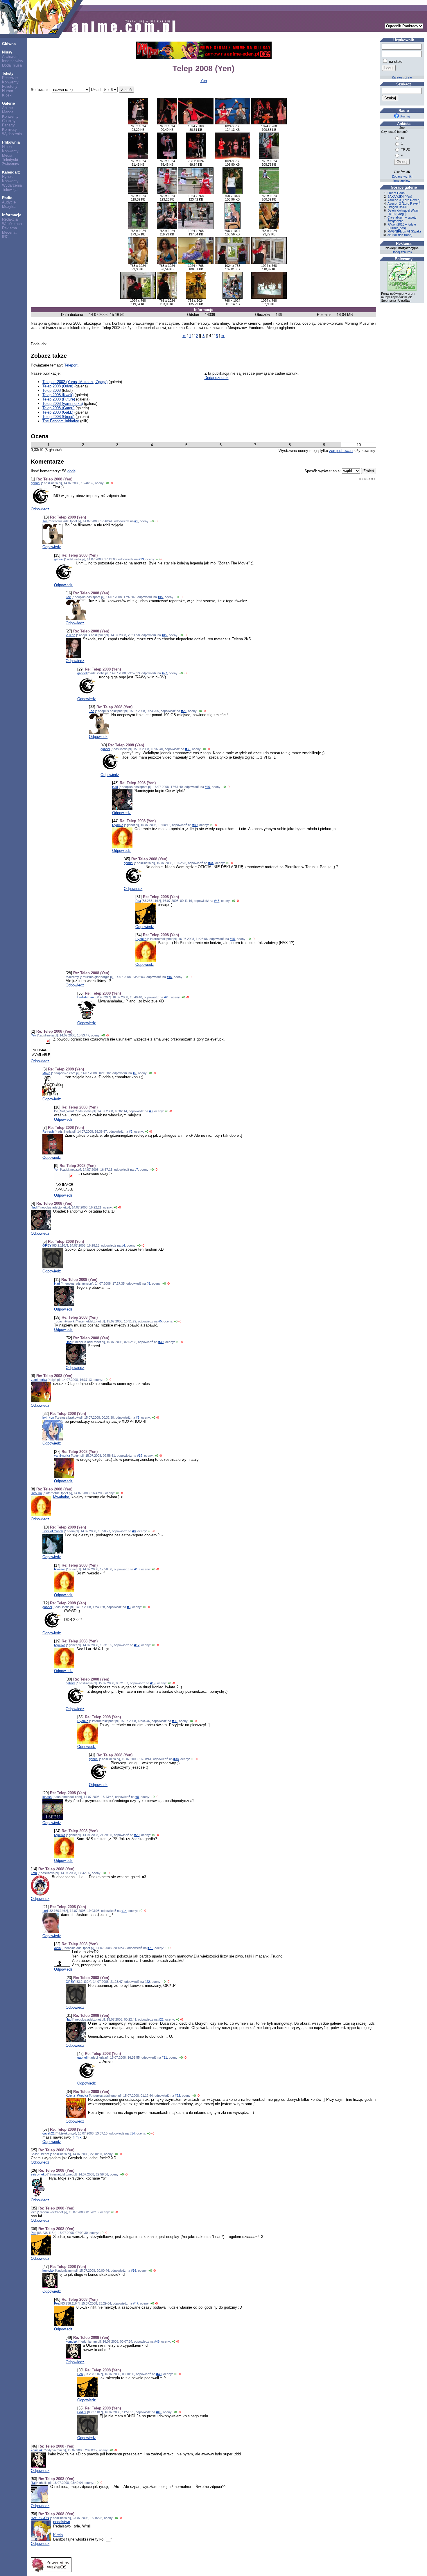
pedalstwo (62, 2522)
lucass (47, 1797)
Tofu (34, 1873)
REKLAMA (368, 479)
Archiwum (10, 57)
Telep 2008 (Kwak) (58, 395)
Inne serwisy (13, 61)
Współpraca (12, 224)
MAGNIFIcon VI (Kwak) (404, 231)
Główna (9, 44)
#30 (175, 1721)
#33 (188, 749)
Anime (7, 108)
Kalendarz (11, 172)
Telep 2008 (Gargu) (58, 408)
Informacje (12, 215)
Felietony (10, 86)
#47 (136, 2303)
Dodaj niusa (12, 65)
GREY (47, 1245)
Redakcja (10, 219)
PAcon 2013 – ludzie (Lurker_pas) (402, 226)
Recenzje (10, 78)
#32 (140, 1456)
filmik (77, 2137)
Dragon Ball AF (398, 207)
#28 (167, 997)
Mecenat (9, 232)
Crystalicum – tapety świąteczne (402, 219)
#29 (184, 711)
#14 (124, 1911)
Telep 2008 (52, 390)
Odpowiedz (40, 509)
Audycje (9, 202)
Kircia (58, 2535)
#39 (161, 1342)
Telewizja (10, 190)
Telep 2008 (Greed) (58, 417)
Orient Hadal (396, 193)
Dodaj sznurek (217, 378)
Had (115, 787)
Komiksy (9, 129)
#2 (134, 1073)
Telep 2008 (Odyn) (58, 386)
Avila (57, 1948)
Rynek (7, 177)
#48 (157, 2341)
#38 (176, 1759)
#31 (164, 2057)
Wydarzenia (12, 134)
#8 (134, 1531)
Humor (8, 91)
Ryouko (118, 825)
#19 (153, 1683)
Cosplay (9, 121)
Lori (45, 1911)
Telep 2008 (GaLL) (58, 412)
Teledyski (10, 160)
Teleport (71, 365)
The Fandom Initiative (61, 421)
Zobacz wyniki (402, 176)
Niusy (7, 52)
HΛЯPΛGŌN (40, 2518)
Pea (138, 901)
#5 (148, 1283)
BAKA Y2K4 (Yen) (400, 196)
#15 (160, 597)
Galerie (8, 103)
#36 (134, 2271)
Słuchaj (404, 116)
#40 (207, 787)
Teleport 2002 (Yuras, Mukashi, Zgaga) (75, 382)
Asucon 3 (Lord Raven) (404, 200)
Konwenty (10, 82)
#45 (217, 901)
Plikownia (11, 142)
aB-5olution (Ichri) (400, 235)
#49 (159, 2374)
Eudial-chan (86, 997)
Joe (45, 521)
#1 (136, 521)
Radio (7, 198)
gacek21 (49, 2133)
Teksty (8, 73)
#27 (164, 673)
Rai (33, 2483)
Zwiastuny (11, 164)
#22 (147, 1982)
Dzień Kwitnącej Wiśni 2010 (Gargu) (403, 212)
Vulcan (70, 635)
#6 (138, 1417)
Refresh (48, 1131)
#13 (141, 559)
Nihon (7, 147)
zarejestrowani (341, 451)
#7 (136, 1170)
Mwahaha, (62, 1497)
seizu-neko (39, 2174)
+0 (107, 483)
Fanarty (8, 125)
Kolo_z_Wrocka (77, 2096)
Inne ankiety (402, 180)
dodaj (72, 471)
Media (7, 155)
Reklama (9, 228)
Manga (8, 112)
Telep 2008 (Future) (59, 399)
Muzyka (9, 207)
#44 (211, 863)
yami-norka (39, 1380)
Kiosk (7, 95)
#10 (137, 1569)
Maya (46, 1073)
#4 (123, 1245)
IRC (5, 237)
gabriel (35, 483)
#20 (137, 1835)
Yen (204, 81)
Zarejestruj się (402, 77)
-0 (111, 483)
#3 (151, 1111)
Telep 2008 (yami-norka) (63, 404)
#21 (150, 1948)
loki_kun (48, 1417)
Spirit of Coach (53, 1531)
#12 (137, 1645)
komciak (48, 2271)
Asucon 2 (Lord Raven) (404, 203)
